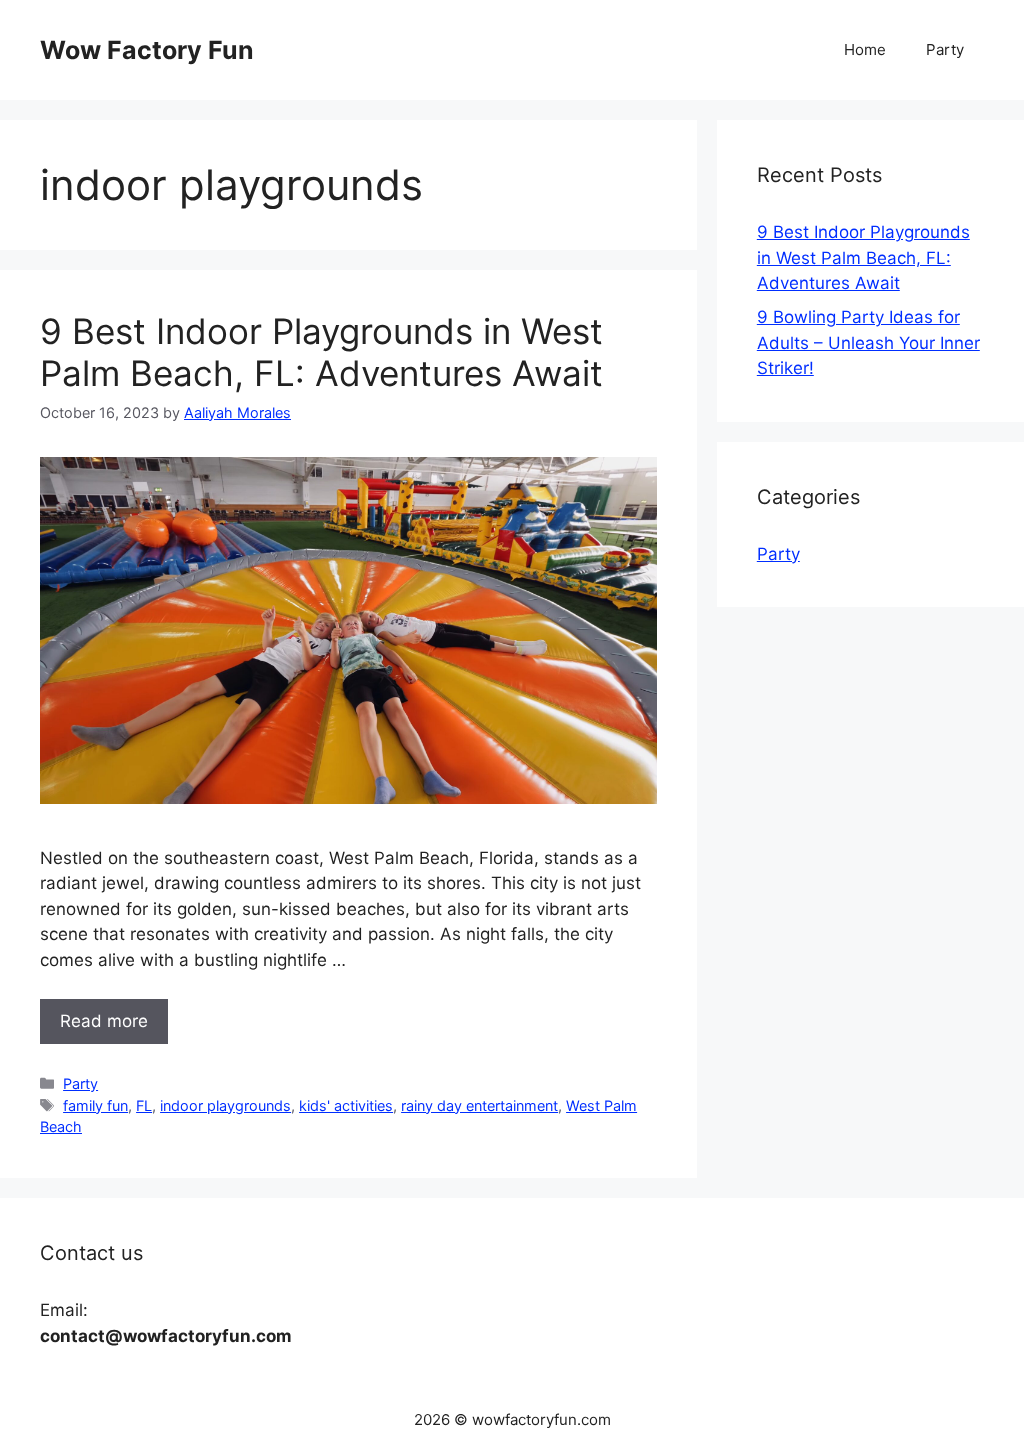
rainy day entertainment (479, 1105)
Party (945, 49)
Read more (104, 1021)
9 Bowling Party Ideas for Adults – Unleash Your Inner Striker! (868, 342)
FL (144, 1105)
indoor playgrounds (225, 1105)
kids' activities (346, 1105)
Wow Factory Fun (147, 50)
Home (865, 49)
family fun (95, 1105)
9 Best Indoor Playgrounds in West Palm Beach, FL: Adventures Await (321, 352)
